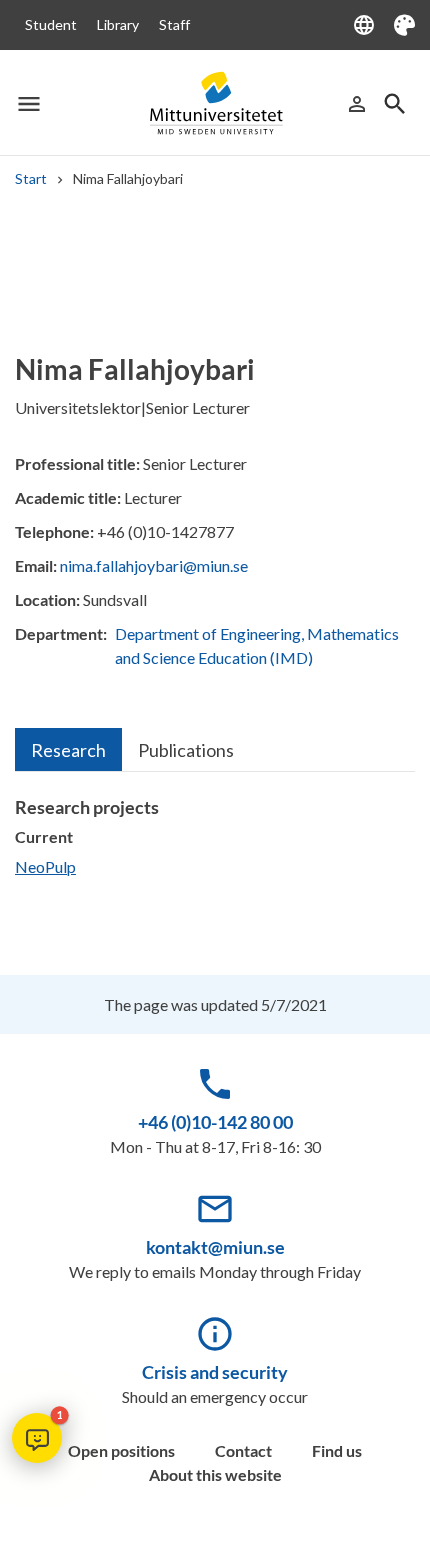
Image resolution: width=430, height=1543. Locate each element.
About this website (215, 1474)
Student (51, 24)
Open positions (121, 1450)
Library (118, 24)
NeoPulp (45, 866)
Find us (337, 1450)
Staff (174, 24)
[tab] (68, 749)
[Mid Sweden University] (215, 103)
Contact (243, 1450)
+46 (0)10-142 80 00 (215, 1122)
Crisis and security (215, 1372)
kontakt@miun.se (215, 1247)
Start (31, 178)
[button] (37, 1438)
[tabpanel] (215, 845)
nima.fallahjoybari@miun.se (154, 565)
